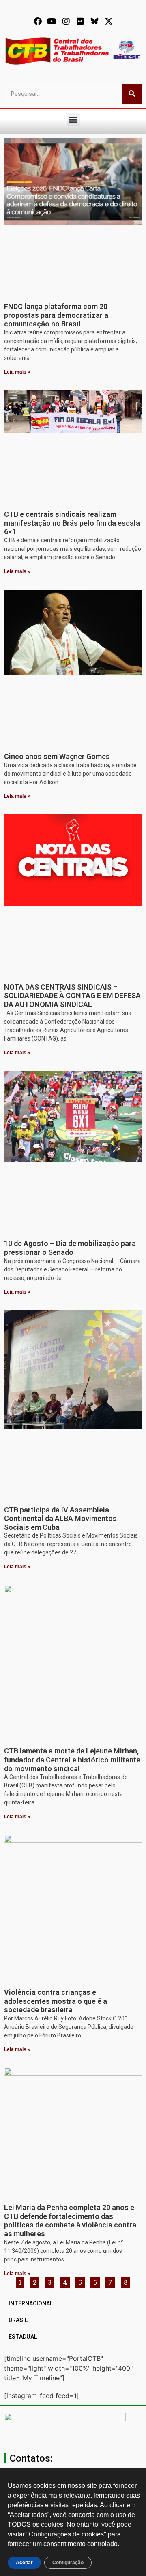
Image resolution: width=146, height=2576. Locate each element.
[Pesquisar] (132, 94)
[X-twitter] (109, 21)
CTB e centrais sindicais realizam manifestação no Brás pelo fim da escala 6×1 (72, 523)
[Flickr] (80, 21)
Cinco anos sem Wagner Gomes (57, 756)
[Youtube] (52, 21)
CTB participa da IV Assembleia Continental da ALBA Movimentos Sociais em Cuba (60, 1519)
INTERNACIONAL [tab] (31, 2303)
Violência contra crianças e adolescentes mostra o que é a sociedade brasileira (56, 2001)
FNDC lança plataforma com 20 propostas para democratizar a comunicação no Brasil (56, 315)
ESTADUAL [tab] (23, 2337)
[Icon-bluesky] (94, 21)
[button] (73, 119)
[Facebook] (38, 21)
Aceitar (24, 2563)
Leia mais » (17, 372)
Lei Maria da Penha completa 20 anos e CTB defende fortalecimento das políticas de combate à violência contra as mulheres (70, 2221)
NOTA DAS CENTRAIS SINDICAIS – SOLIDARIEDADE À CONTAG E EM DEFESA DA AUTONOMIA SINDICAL (72, 996)
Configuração (68, 2563)
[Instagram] (66, 21)
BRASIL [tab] (18, 2320)
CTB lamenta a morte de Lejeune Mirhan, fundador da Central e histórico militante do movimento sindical (72, 1760)
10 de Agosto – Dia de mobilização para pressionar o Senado (70, 1248)
